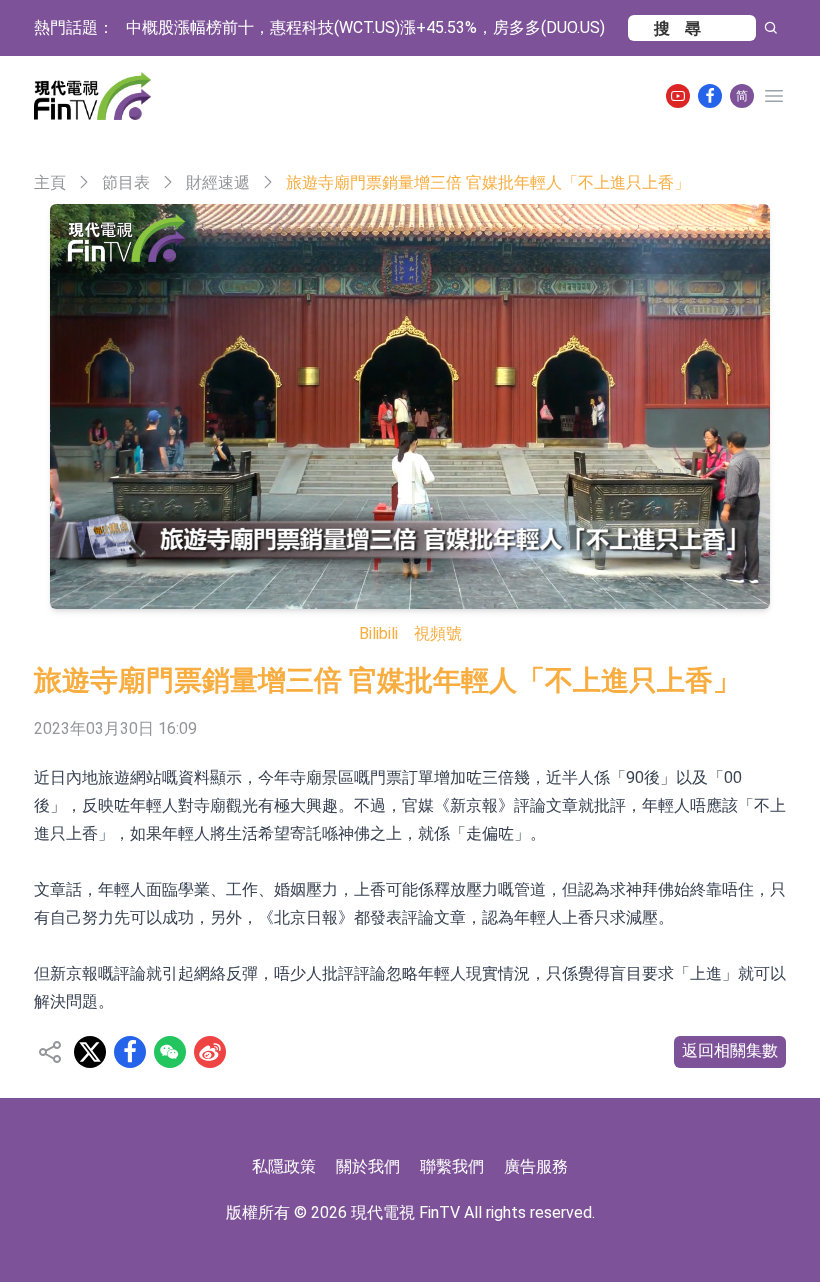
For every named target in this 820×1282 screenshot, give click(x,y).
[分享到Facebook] (130, 1052)
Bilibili (378, 633)
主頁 (50, 182)
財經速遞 (218, 182)
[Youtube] (678, 96)
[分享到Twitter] (90, 1052)
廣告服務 (536, 1166)
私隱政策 (284, 1166)
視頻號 (438, 633)
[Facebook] (710, 96)
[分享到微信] (170, 1052)
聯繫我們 (452, 1166)
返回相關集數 (730, 1050)
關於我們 (368, 1166)
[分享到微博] (210, 1052)
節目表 (126, 182)
